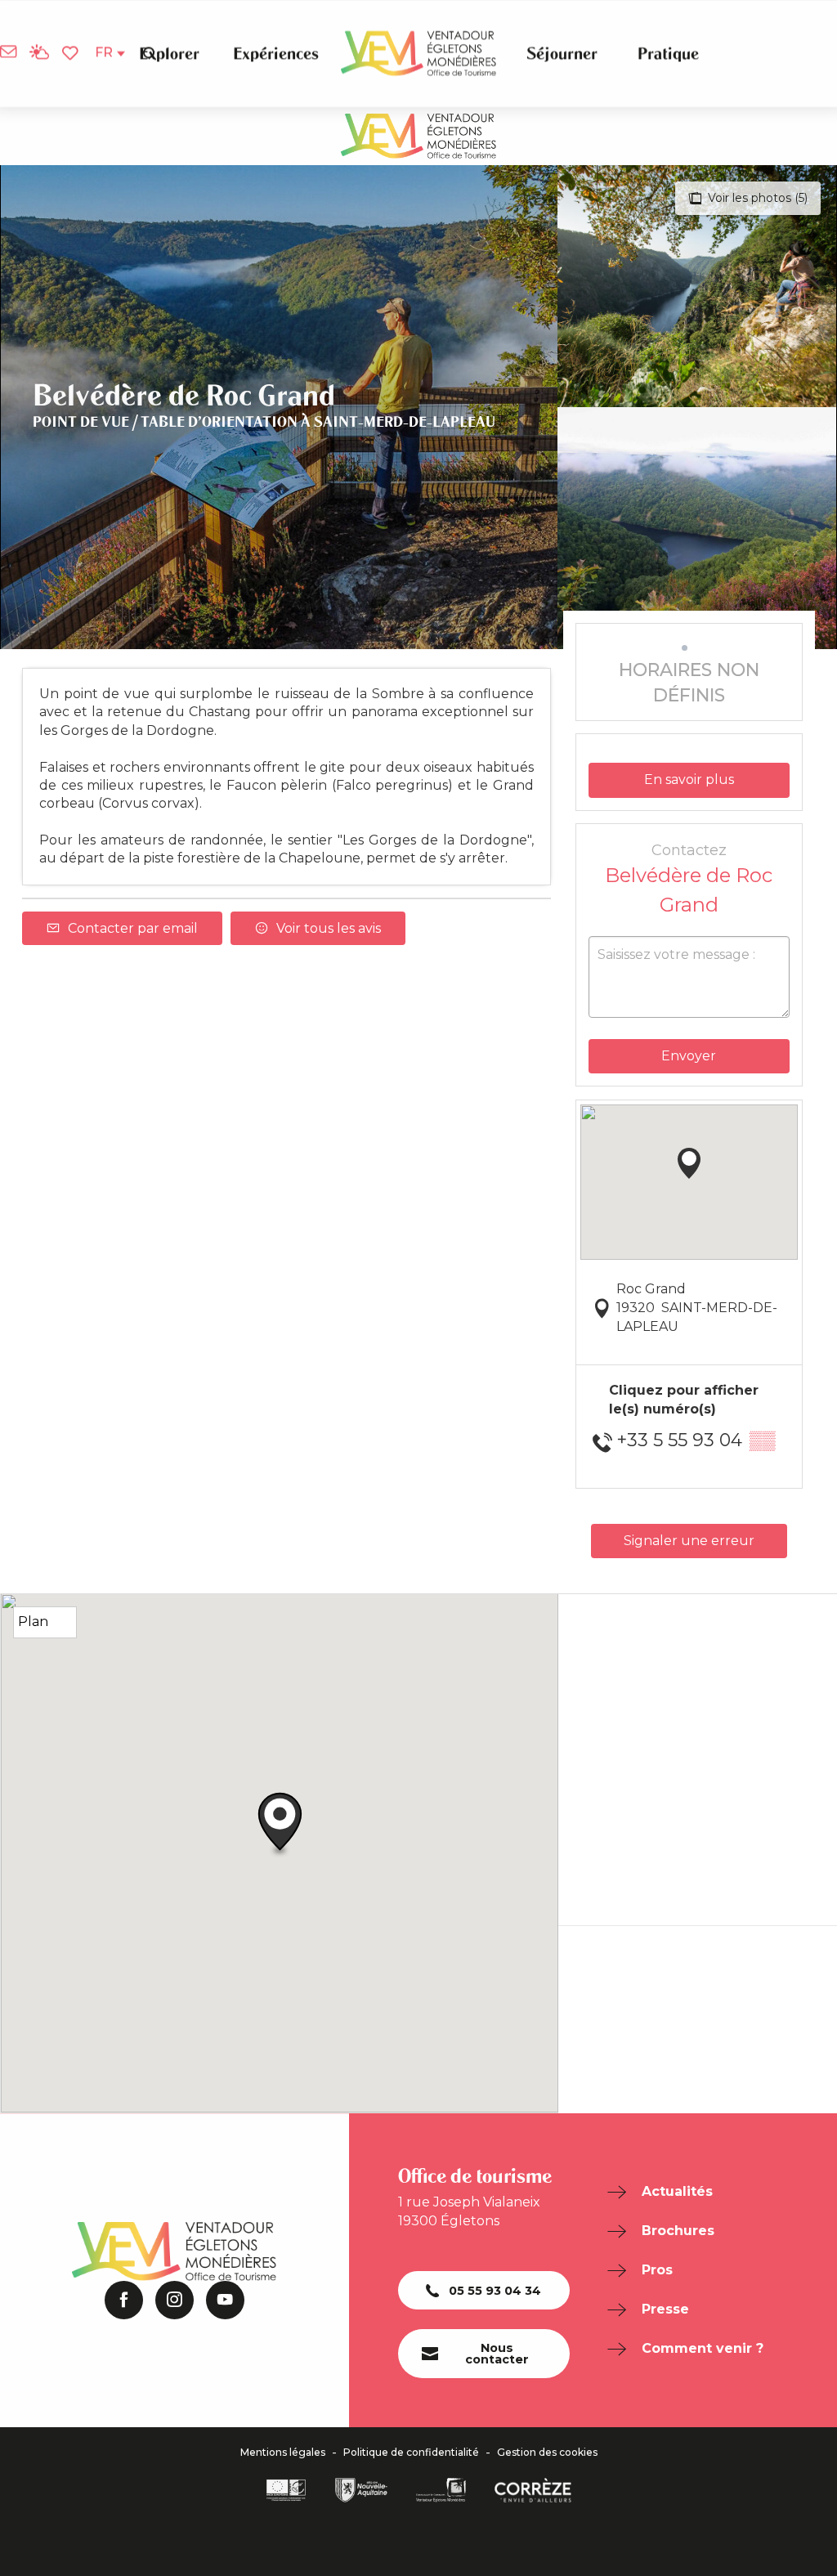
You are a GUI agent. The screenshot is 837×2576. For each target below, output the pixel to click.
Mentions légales (283, 2453)
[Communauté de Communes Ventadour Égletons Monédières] (441, 2490)
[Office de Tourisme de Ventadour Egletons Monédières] (418, 54)
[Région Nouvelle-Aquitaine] (361, 2490)
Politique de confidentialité (411, 2453)
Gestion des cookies (547, 2453)
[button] (150, 53)
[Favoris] (72, 54)
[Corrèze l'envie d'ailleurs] (533, 2490)
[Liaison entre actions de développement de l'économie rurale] (286, 2490)
